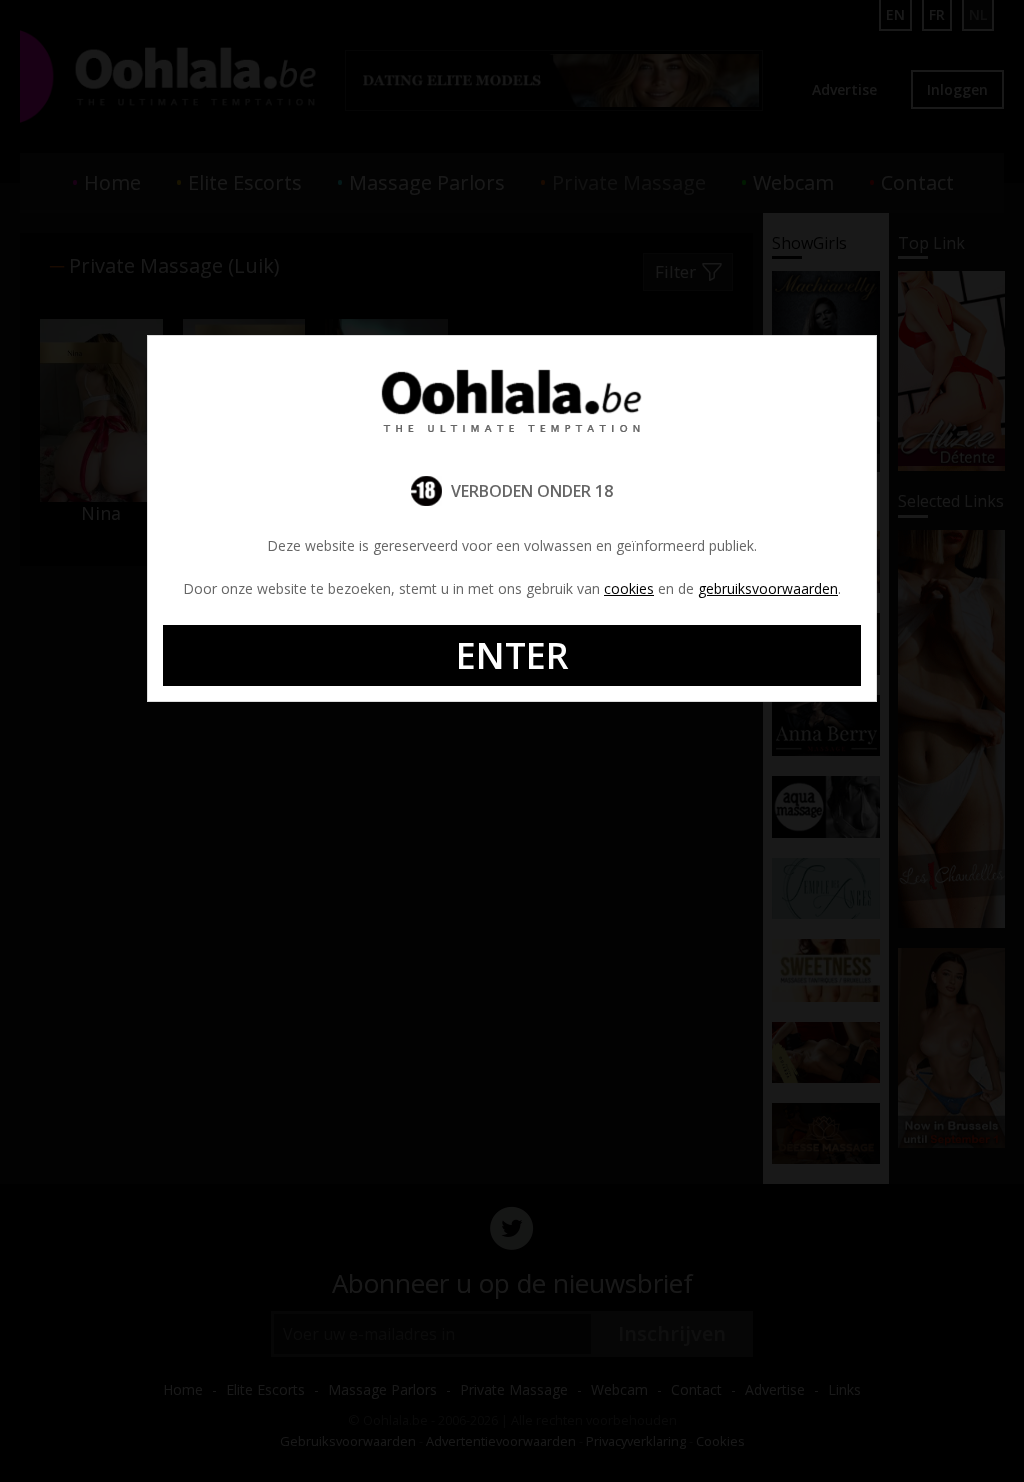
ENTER (512, 655)
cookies (629, 588)
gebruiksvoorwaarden (768, 588)
